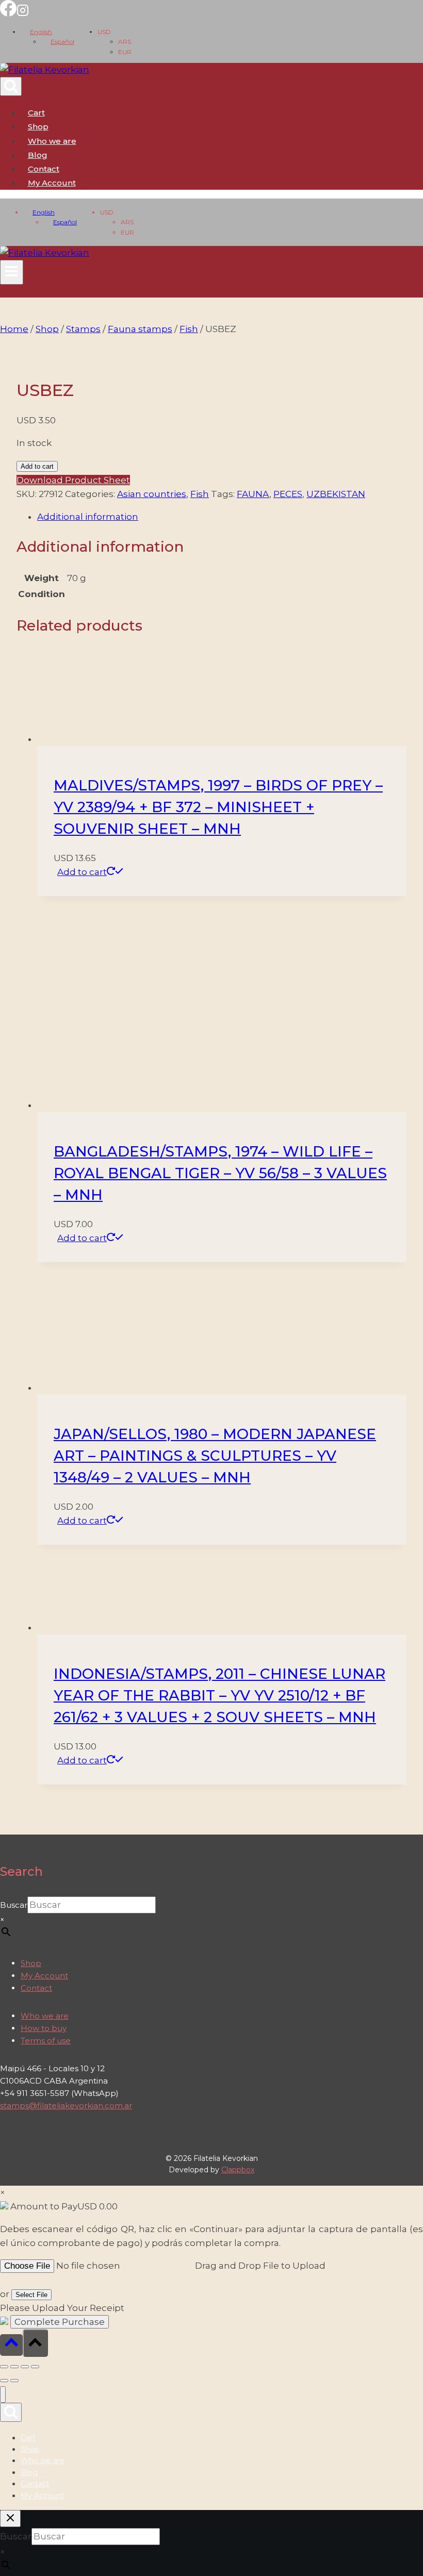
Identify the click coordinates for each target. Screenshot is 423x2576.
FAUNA (253, 494)
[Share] (25, 2367)
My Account (44, 1976)
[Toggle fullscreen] (14, 2367)
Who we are (52, 141)
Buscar (14, 1905)
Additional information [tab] (88, 517)
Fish (200, 494)
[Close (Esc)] (35, 2367)
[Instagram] (23, 13)
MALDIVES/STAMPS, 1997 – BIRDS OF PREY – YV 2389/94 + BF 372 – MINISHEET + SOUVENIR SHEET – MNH (218, 807)
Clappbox (238, 2170)
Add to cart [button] (82, 872)
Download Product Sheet (73, 480)
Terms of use (46, 2041)
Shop (38, 127)
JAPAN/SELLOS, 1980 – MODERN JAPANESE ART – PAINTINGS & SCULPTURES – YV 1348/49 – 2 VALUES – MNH (215, 1456)
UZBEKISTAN (336, 494)
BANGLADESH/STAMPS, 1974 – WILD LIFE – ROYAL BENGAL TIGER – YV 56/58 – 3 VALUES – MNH (220, 1173)
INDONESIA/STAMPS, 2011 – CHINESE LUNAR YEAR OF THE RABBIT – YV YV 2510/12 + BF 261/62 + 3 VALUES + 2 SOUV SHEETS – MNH (219, 1695)
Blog (38, 155)
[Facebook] (8, 13)
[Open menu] (12, 272)
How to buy (44, 2028)
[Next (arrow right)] (14, 2381)
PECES (288, 494)
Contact (44, 169)
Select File (31, 2295)
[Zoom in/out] (4, 2367)
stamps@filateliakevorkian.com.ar (66, 2106)
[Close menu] (3, 2395)
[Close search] (10, 2519)
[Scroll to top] (11, 2345)
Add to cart (37, 466)
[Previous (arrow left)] (4, 2381)
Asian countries (152, 494)
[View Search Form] (11, 86)
